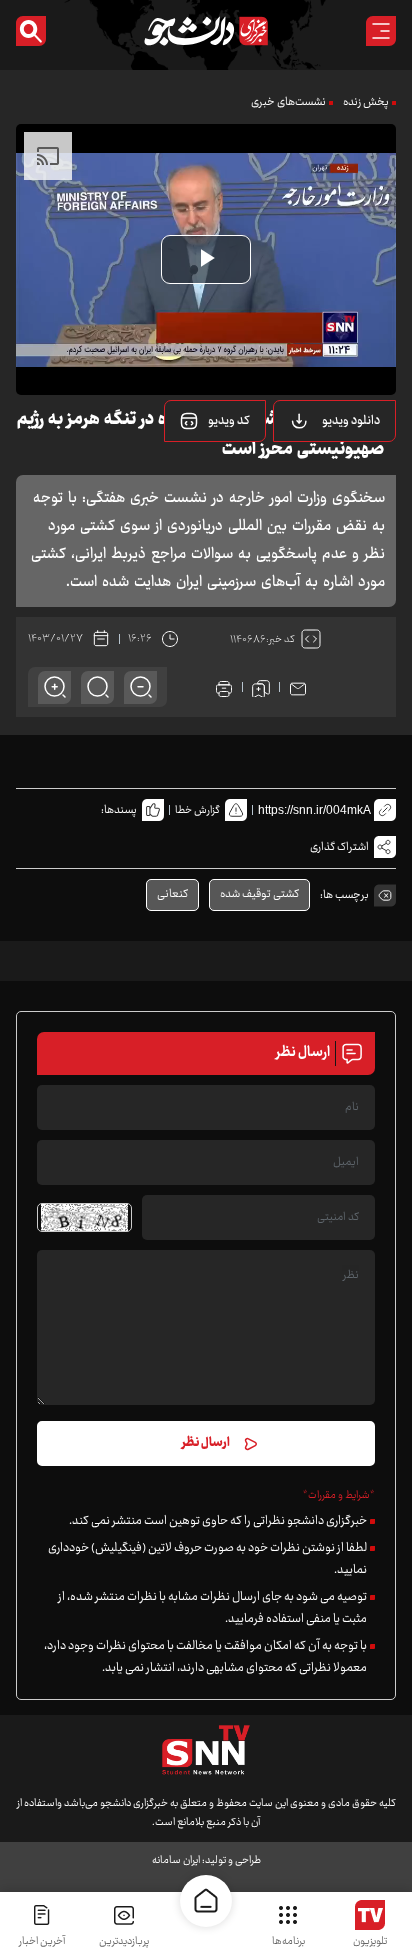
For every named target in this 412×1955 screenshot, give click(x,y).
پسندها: (119, 810)
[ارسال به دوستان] (298, 687)
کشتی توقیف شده (259, 894)
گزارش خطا (197, 810)
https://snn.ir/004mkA (314, 810)
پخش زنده (366, 102)
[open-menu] (381, 31)
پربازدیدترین (124, 1941)
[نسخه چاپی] (224, 687)
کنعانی (172, 894)
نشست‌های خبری (288, 102)
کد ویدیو (229, 421)
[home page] (206, 1901)
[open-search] (31, 31)
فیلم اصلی (325, 472)
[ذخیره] (261, 687)
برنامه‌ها (288, 1941)
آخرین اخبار (42, 1941)
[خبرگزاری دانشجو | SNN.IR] (206, 31)
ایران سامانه (176, 1860)
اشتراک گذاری (339, 847)
